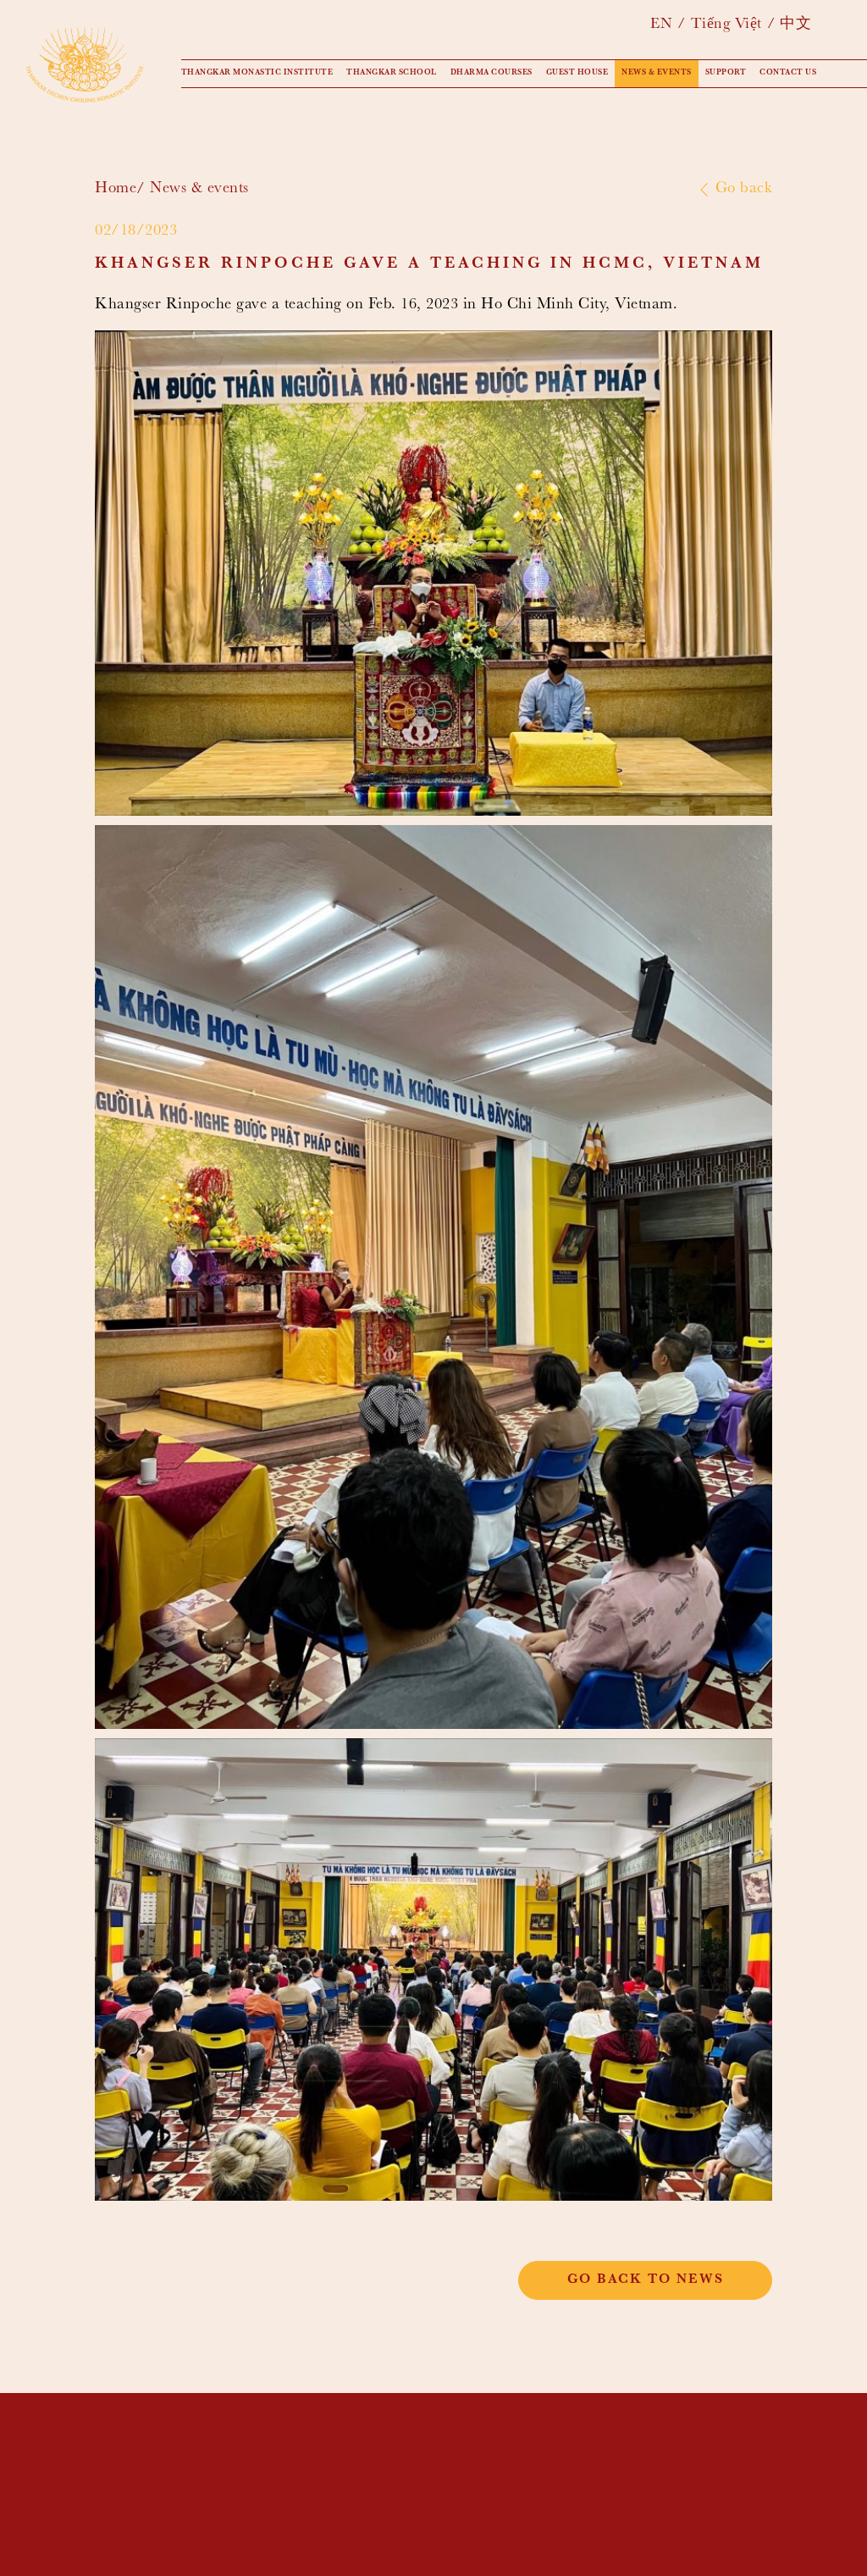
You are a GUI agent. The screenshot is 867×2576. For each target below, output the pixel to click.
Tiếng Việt (726, 25)
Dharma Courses (491, 73)
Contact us (788, 73)
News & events (657, 73)
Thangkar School (392, 73)
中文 (795, 25)
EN (661, 25)
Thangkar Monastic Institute (257, 73)
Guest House (577, 73)
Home (116, 189)
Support (726, 73)
